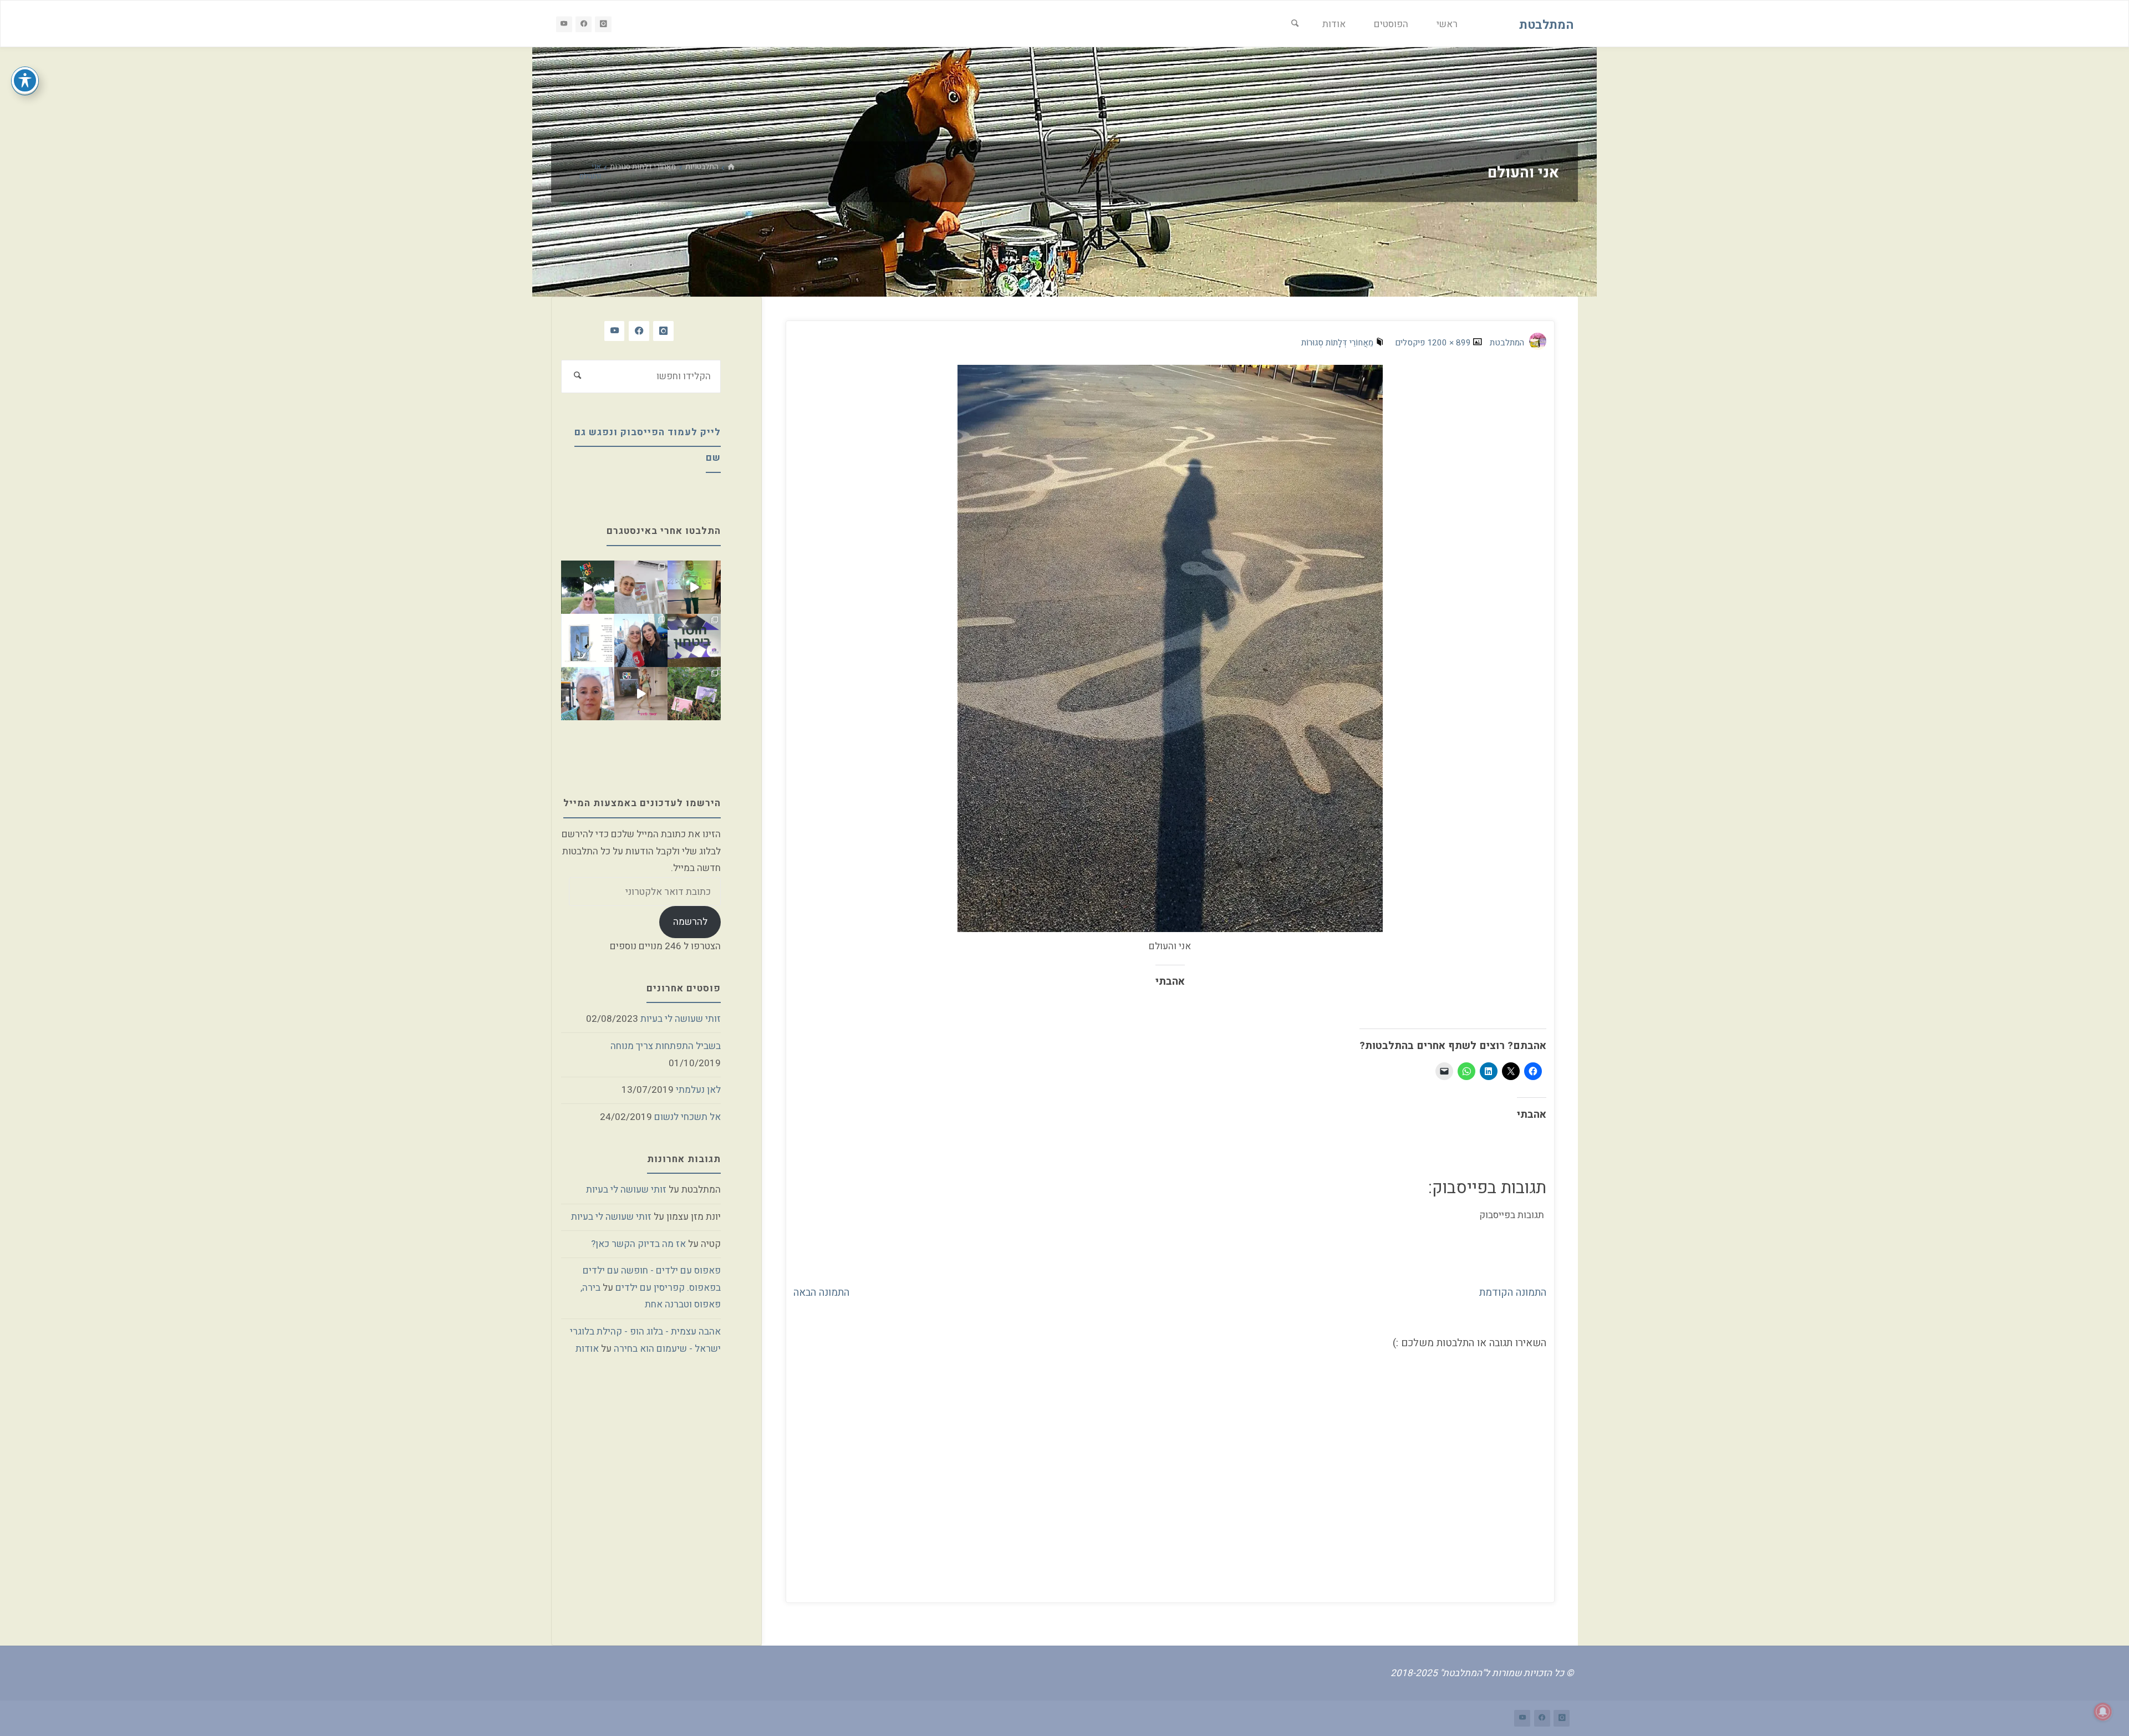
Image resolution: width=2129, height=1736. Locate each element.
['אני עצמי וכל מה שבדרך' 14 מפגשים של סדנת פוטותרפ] (641, 587)
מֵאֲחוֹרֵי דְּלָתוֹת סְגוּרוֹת (643, 167)
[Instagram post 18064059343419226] (641, 694)
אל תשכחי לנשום (687, 1117)
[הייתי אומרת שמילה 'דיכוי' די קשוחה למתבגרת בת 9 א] (694, 694)
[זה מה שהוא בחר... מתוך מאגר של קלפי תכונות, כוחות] (694, 640)
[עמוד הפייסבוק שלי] (584, 24)
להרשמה (690, 922)
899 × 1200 (1448, 343)
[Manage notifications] (2103, 1712)
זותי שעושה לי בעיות (681, 1019)
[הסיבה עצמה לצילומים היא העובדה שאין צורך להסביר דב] (694, 587)
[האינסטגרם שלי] (603, 24)
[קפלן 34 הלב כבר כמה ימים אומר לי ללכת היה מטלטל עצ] (641, 640)
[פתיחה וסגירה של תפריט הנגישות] (25, 80)
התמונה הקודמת (1513, 1292)
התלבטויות (702, 167)
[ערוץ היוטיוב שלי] (564, 24)
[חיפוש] (1295, 24)
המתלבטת (1546, 24)
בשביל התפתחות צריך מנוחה (666, 1046)
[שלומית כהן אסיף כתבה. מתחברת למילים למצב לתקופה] (588, 640)
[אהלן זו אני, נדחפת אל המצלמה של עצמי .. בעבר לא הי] (588, 694)
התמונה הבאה (821, 1292)
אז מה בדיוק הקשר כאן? (638, 1244)
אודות (587, 1349)
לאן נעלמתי (698, 1090)
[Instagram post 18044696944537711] (588, 587)
